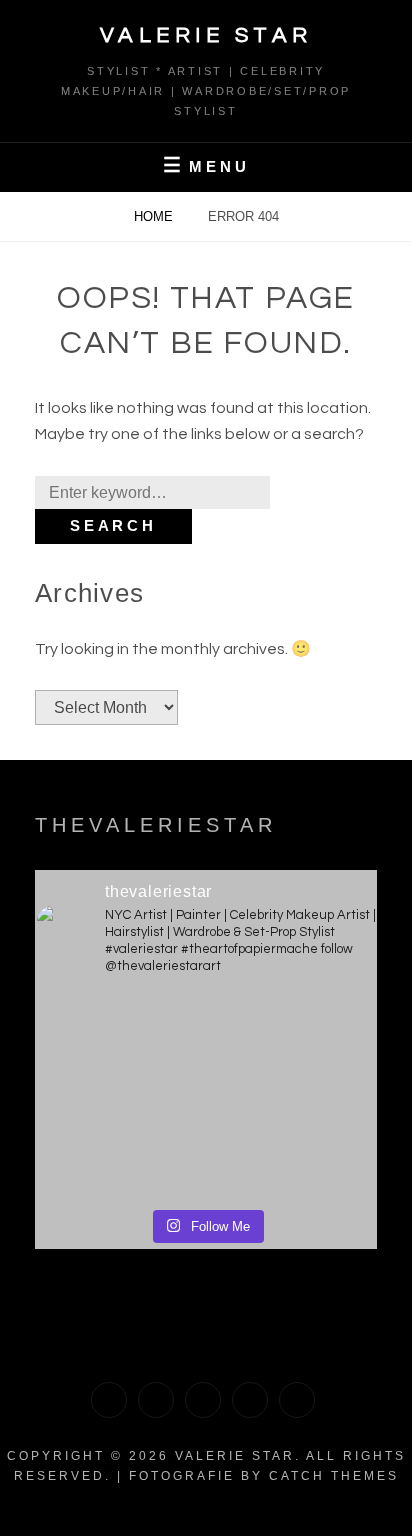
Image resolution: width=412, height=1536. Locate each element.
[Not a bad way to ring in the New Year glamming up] (293, 1145)
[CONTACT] (297, 1400)
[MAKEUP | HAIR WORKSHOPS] (156, 1400)
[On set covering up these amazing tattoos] (293, 1045)
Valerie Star (206, 35)
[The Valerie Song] (250, 1400)
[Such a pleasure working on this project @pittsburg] (119, 1045)
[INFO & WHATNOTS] (203, 1400)
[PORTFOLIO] (109, 1400)
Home (155, 216)
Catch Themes (334, 1476)
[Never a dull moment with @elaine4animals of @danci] (119, 1145)
